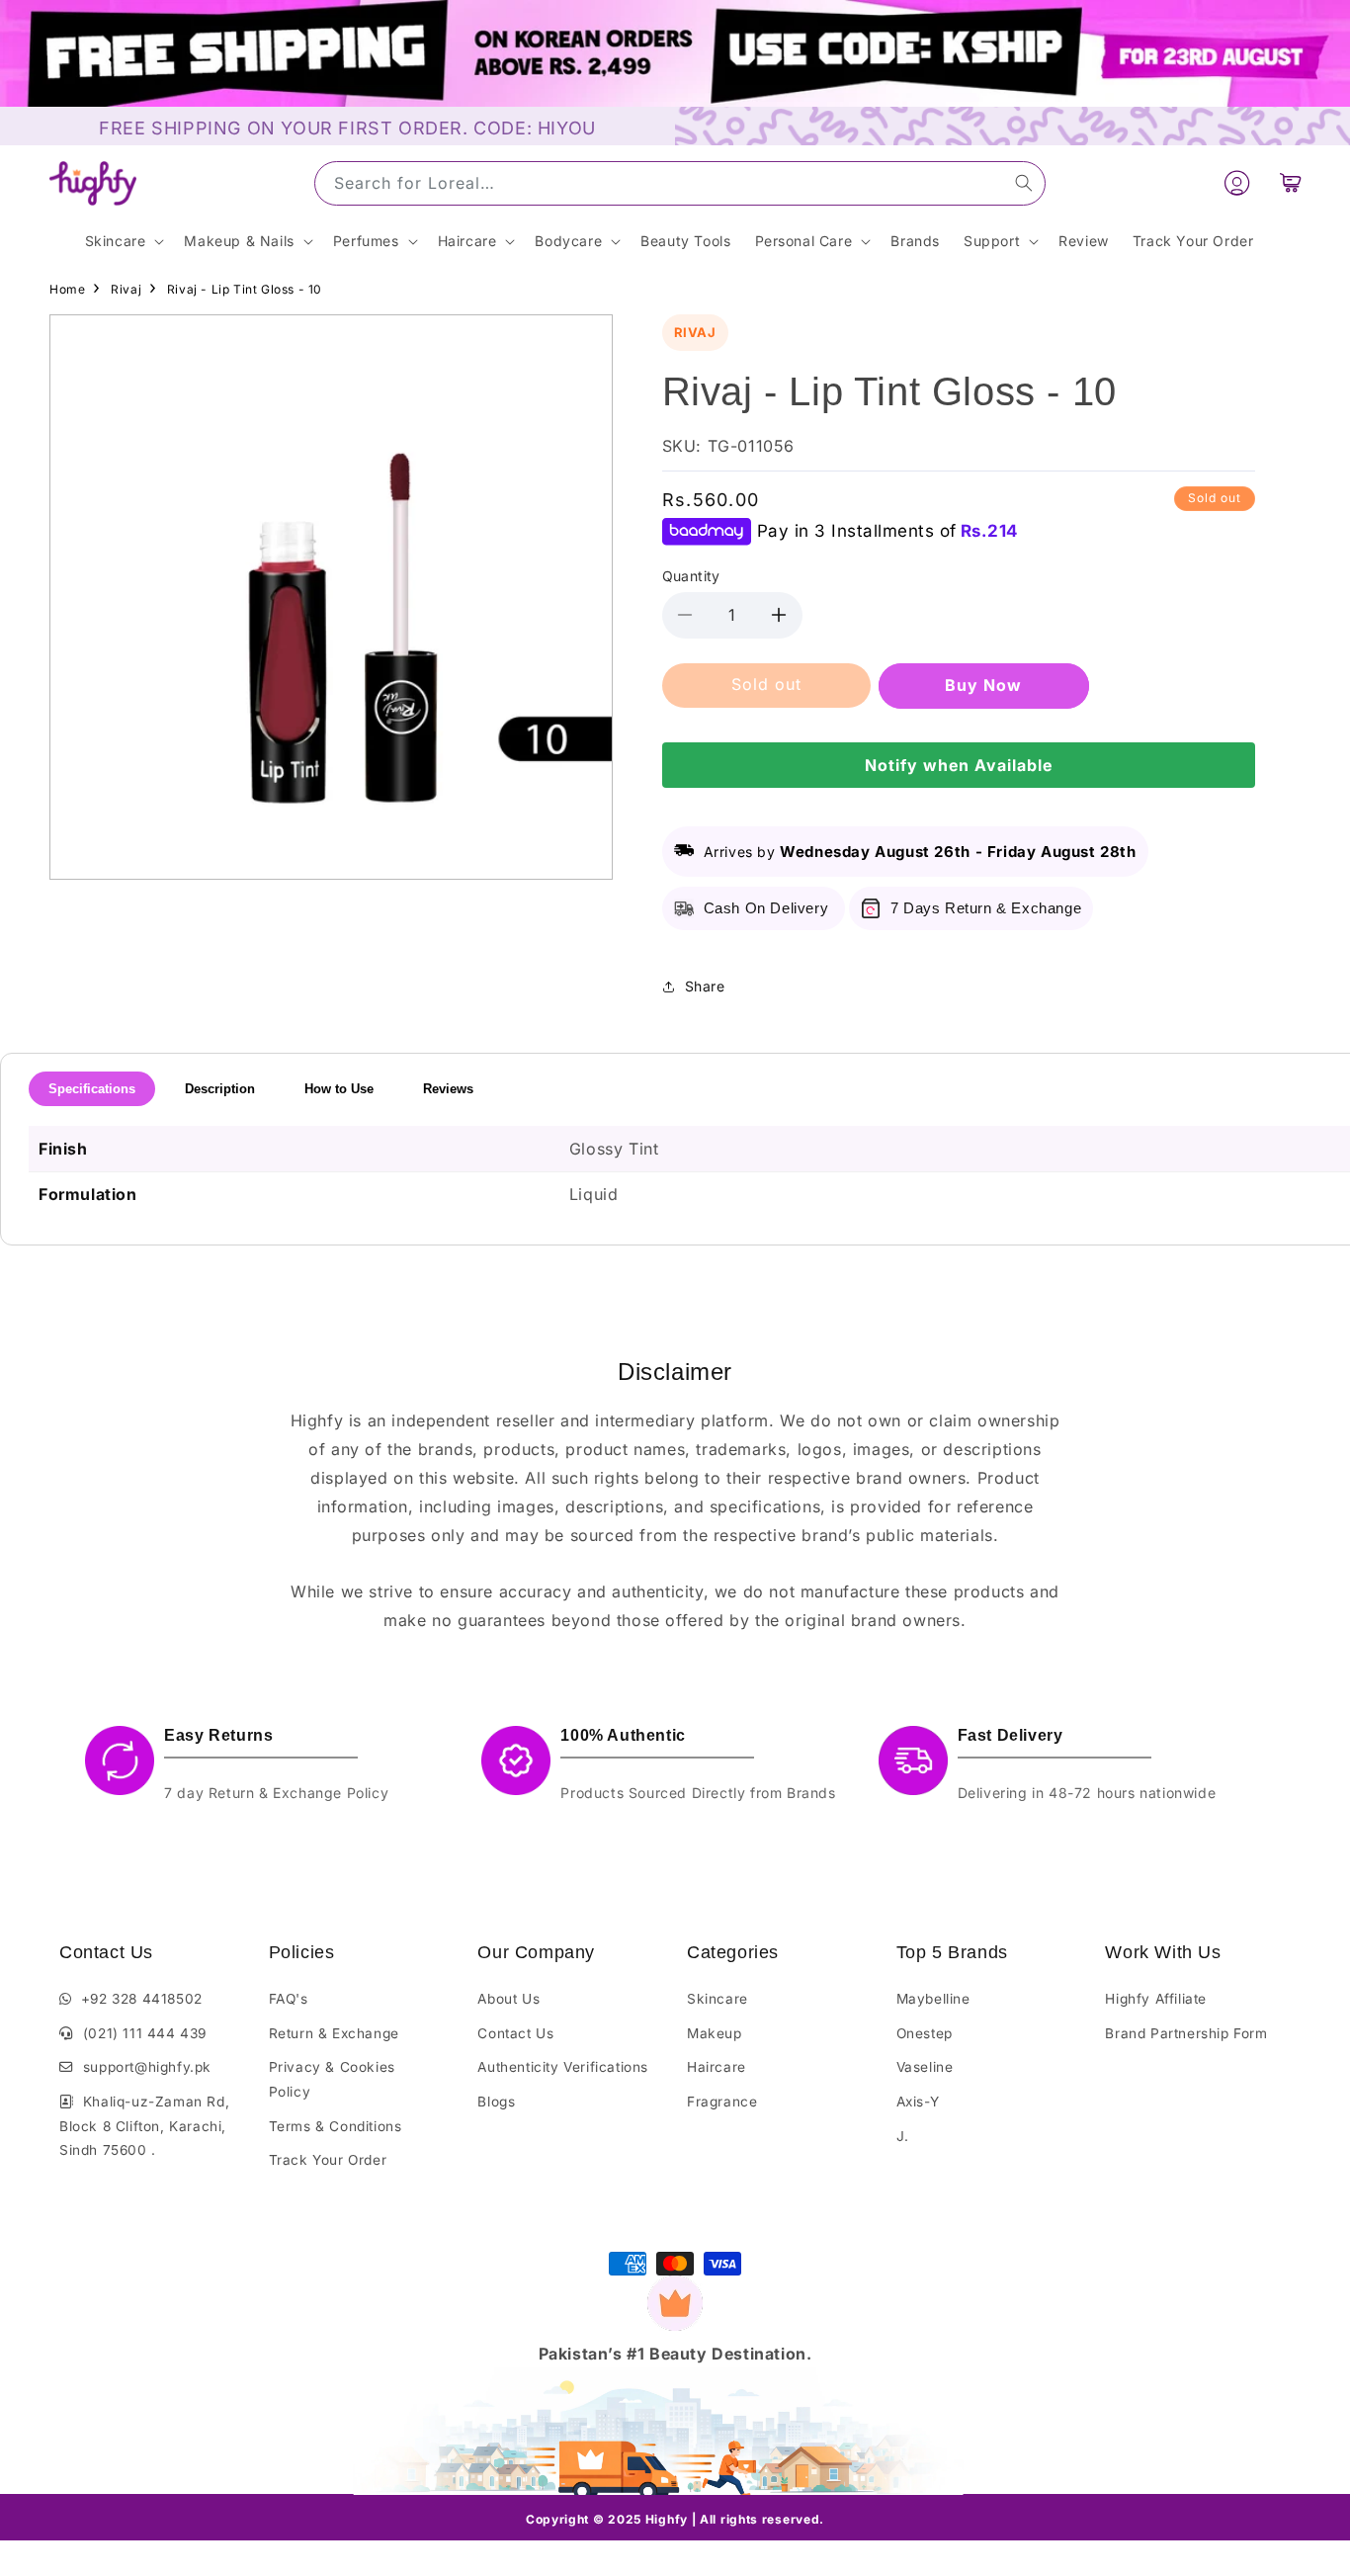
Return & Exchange (334, 2033)
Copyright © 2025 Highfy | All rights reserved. (675, 2519)
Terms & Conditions (336, 2126)
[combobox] (680, 183)
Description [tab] (220, 1089)
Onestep (925, 2033)
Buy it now (984, 685)
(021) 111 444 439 (140, 2033)
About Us (508, 1999)
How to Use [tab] (339, 1089)
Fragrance (722, 2102)
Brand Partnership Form (1186, 2033)
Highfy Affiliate (1156, 1999)
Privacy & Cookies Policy (332, 2079)
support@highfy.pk (143, 2067)
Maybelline (933, 1999)
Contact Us (515, 2033)
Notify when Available (959, 765)
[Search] (1024, 183)
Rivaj (126, 289)
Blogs (496, 2102)
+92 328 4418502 (137, 1999)
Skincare (717, 1999)
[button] (1291, 183)
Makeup (715, 2033)
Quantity (691, 576)
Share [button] (705, 986)
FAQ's (289, 1999)
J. (903, 2136)
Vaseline (925, 2067)
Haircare (717, 2067)
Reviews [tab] (448, 1089)
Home (67, 289)
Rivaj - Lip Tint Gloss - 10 (245, 289)
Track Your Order (328, 2160)
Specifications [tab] (92, 1089)
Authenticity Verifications (563, 2067)
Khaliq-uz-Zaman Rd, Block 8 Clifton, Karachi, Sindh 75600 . (144, 2126)
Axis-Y (918, 2102)
